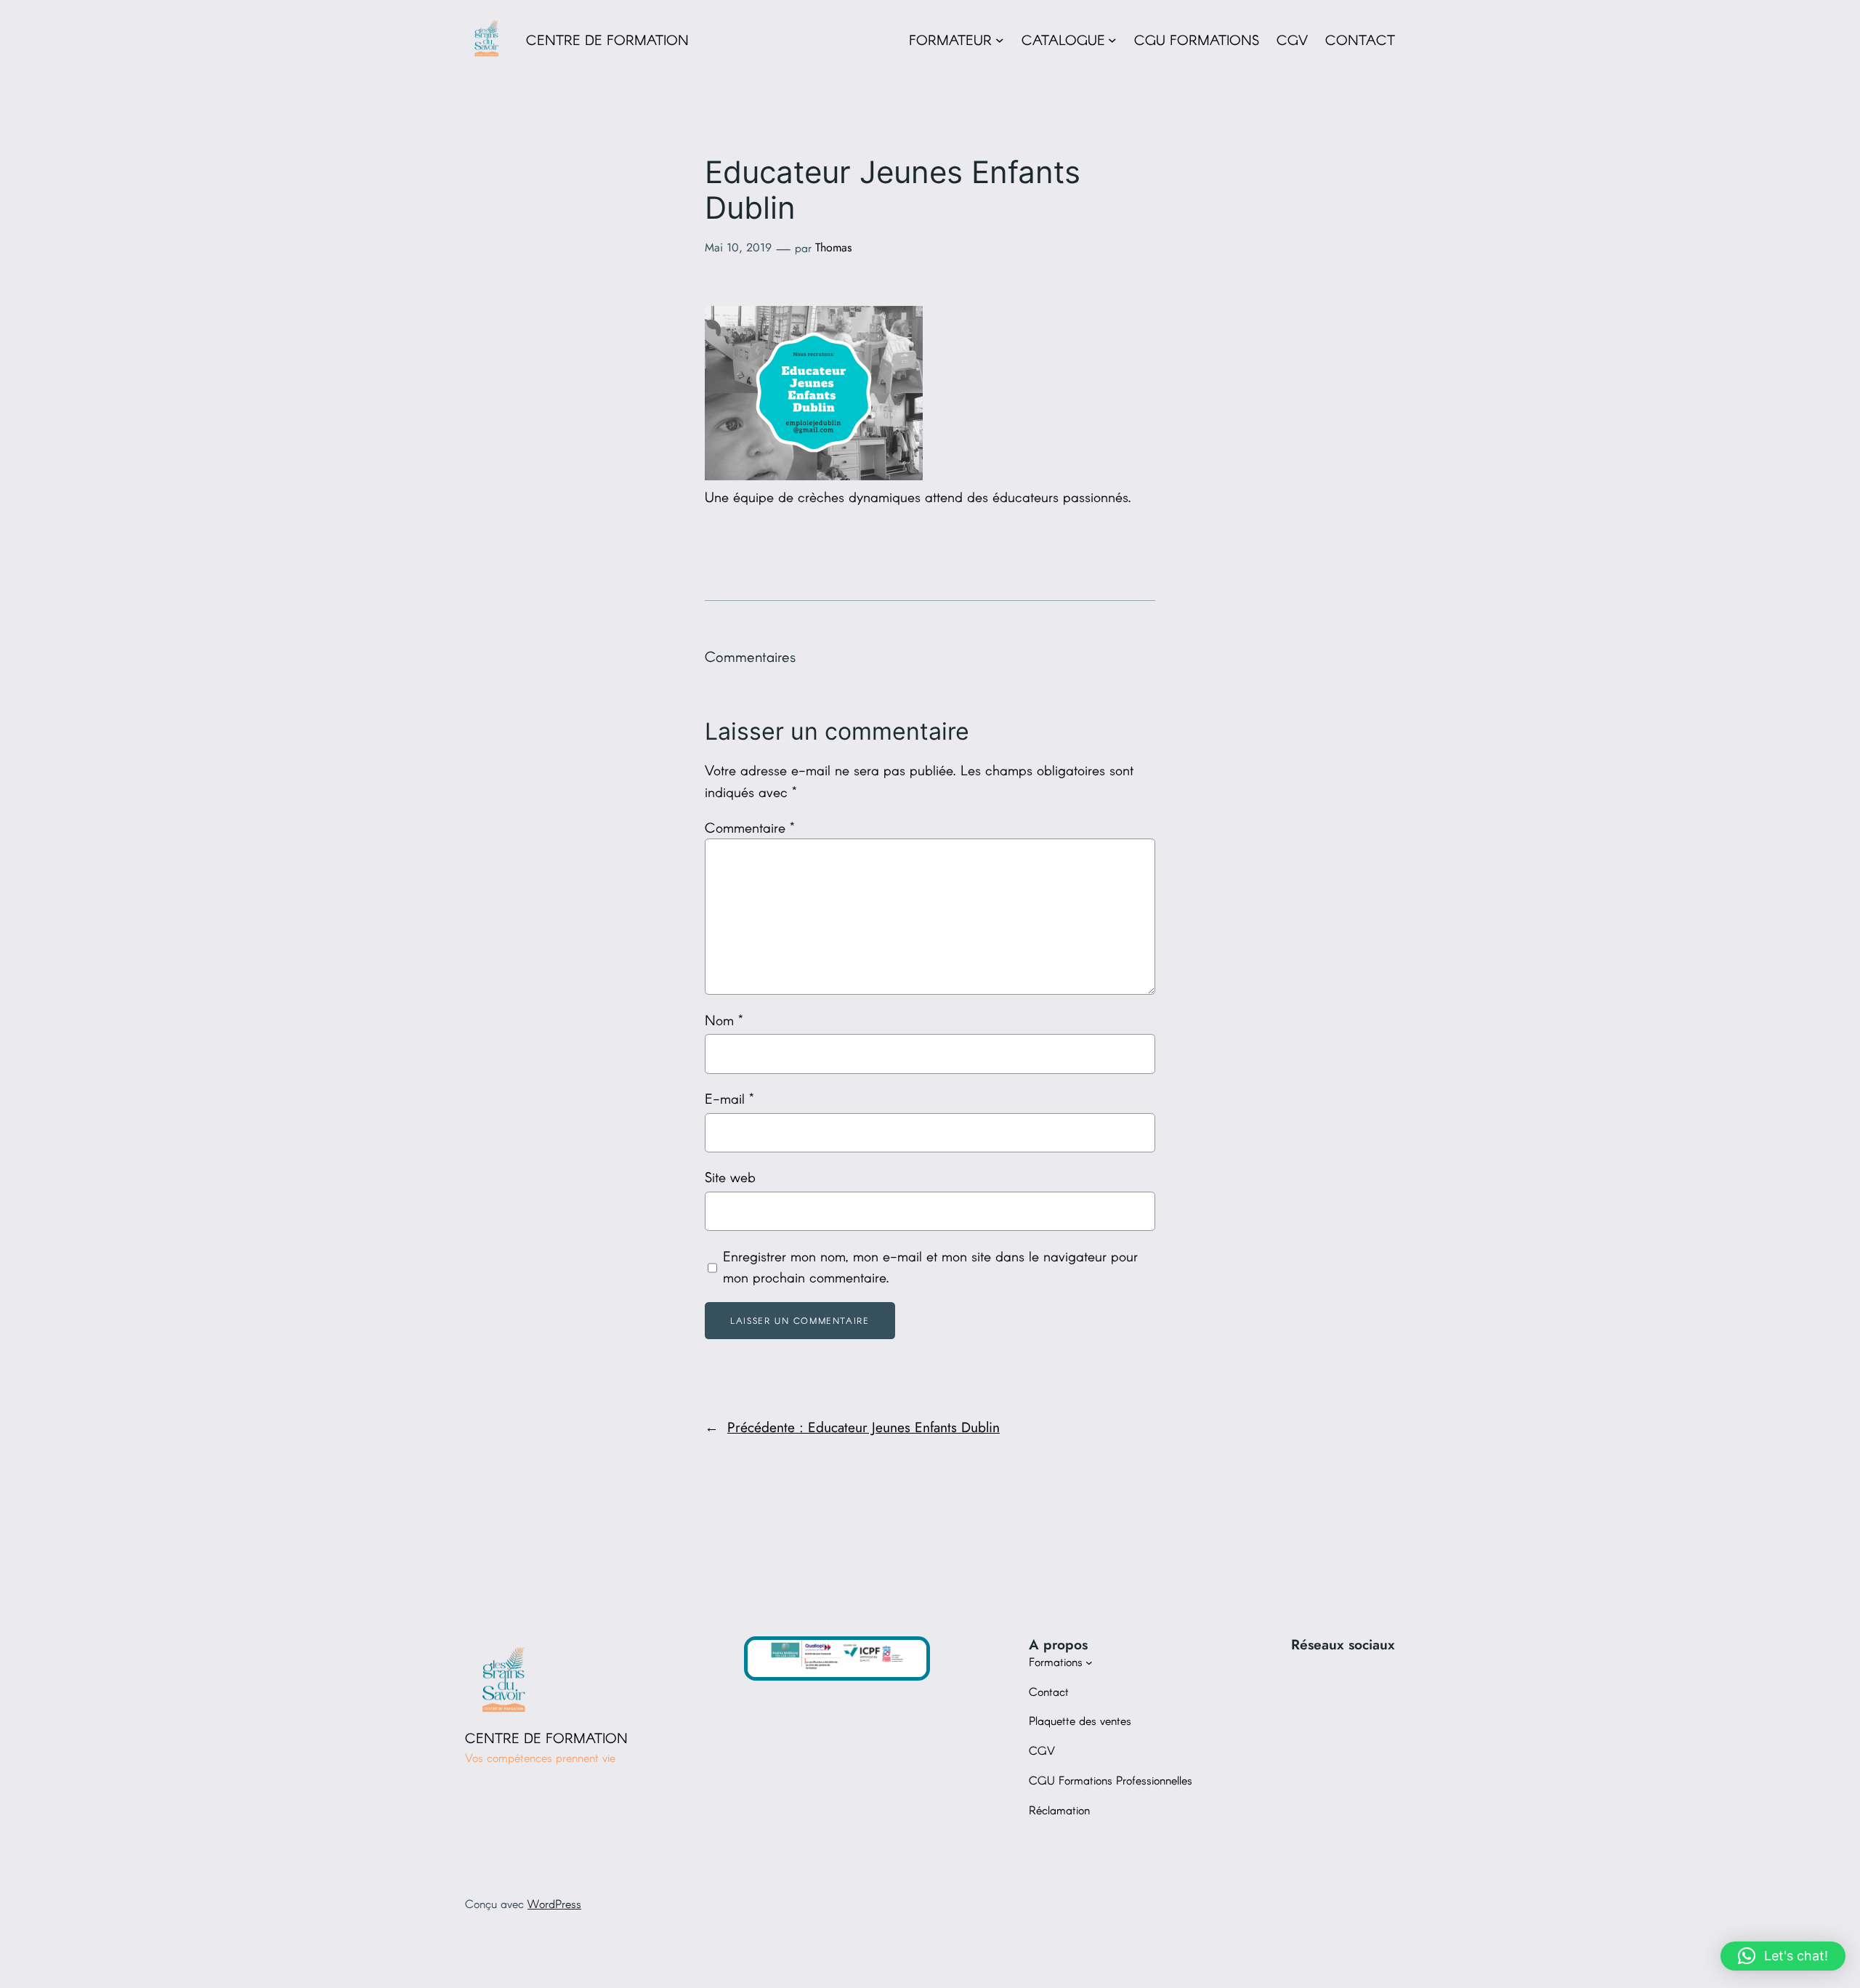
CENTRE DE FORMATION (607, 40)
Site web (730, 1177)
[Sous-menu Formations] (1089, 1662)
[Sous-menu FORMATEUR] (1000, 40)
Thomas (833, 247)
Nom (724, 1020)
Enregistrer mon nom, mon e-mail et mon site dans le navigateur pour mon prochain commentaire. (930, 1267)
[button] (1783, 1956)
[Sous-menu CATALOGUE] (1112, 40)
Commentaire (750, 827)
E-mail (729, 1098)
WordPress (554, 1903)
